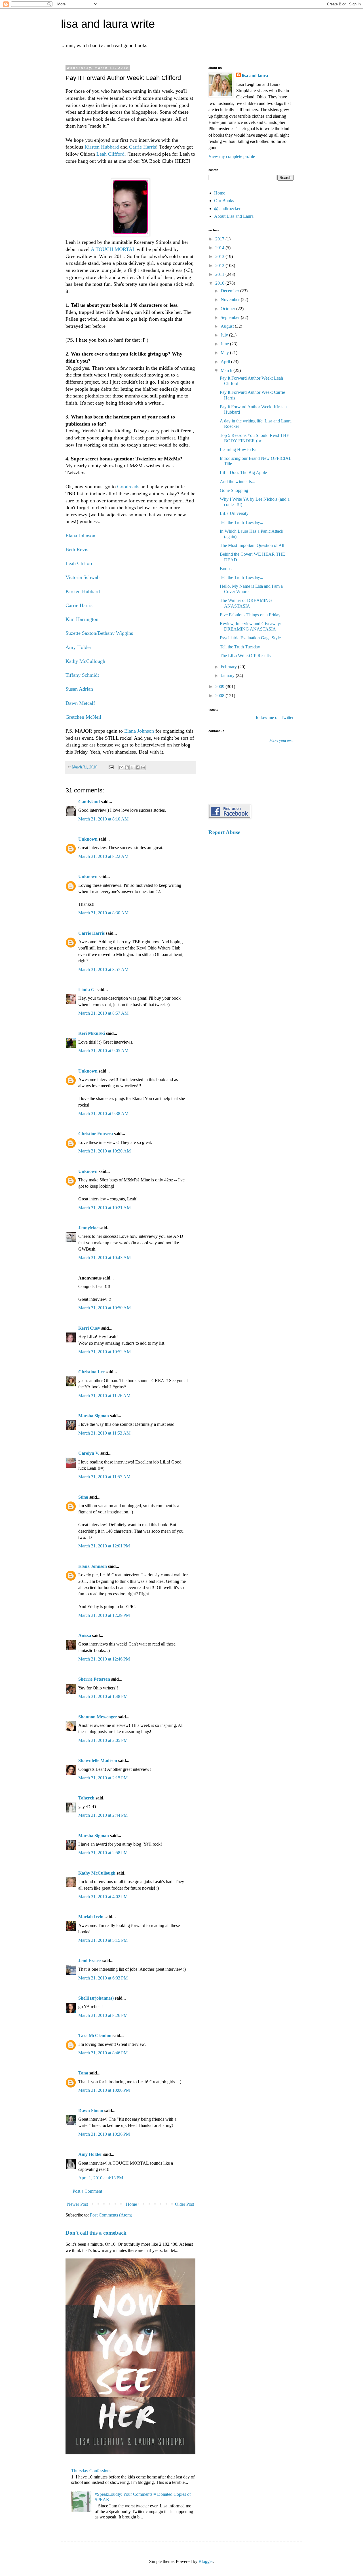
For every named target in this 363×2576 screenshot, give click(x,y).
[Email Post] (111, 767)
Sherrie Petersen (94, 1679)
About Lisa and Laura (234, 216)
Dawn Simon (91, 2111)
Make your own (281, 741)
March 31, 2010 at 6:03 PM (103, 1978)
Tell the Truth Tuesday (240, 647)
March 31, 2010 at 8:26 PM (103, 2015)
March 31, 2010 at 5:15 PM (103, 1940)
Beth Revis (77, 549)
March (227, 370)
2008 (220, 696)
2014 (220, 248)
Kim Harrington (82, 619)
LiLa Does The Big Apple (243, 472)
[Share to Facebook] (138, 767)
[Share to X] (132, 767)
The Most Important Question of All (252, 545)
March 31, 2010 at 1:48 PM (103, 1696)
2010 (220, 283)
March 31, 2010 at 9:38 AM (103, 1113)
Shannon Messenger (98, 1717)
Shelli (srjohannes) (96, 1998)
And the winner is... (238, 482)
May (225, 353)
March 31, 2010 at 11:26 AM (104, 1396)
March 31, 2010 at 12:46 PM (104, 1659)
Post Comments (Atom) (111, 2215)
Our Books (224, 201)
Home (131, 2204)
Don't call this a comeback (96, 2233)
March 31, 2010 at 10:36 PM (104, 2134)
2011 (220, 274)
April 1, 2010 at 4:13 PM (101, 2178)
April (226, 362)
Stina (83, 1497)
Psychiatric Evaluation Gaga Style (250, 638)
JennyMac (88, 1228)
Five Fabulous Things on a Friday (250, 615)
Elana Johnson (80, 536)
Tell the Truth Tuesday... (241, 522)
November (231, 300)
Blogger (206, 2561)
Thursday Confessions (91, 2471)
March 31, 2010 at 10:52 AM (105, 1352)
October (228, 309)
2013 (220, 256)
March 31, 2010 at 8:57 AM (103, 969)
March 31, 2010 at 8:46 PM (103, 2053)
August (228, 326)
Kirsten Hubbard (102, 147)
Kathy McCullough (85, 661)
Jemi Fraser (90, 1961)
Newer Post (77, 2204)
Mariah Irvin (91, 1917)
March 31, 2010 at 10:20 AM (105, 1151)
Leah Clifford (110, 154)
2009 (220, 687)
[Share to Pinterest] (143, 767)
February (229, 667)
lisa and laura (255, 76)
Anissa (85, 1635)
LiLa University (234, 513)
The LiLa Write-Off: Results (245, 656)
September (231, 317)
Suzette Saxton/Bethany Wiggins (99, 633)
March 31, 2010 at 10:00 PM (104, 2090)
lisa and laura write (108, 24)
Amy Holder (78, 647)
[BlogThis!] (127, 767)
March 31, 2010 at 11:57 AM (104, 1477)
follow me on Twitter (275, 717)
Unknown (88, 839)
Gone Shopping (234, 490)
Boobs (226, 569)
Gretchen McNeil (83, 717)
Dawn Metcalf (80, 703)
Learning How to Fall (239, 450)
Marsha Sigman (94, 1416)
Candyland (89, 802)
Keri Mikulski (92, 1033)
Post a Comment (87, 2191)
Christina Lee (91, 1372)
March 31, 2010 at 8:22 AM (103, 856)
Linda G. (87, 990)
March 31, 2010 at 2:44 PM (103, 1815)
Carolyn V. (89, 1453)
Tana (83, 2073)
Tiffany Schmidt (82, 675)
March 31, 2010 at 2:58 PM (103, 1853)
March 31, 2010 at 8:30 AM (103, 913)
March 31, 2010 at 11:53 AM (104, 1433)
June (225, 344)
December (230, 291)
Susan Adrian (79, 689)
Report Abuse (224, 832)
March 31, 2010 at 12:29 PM (104, 1615)
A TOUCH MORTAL (113, 249)
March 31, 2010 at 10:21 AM (105, 1208)
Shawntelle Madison (98, 1760)
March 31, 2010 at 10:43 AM (105, 1258)
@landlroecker (227, 209)
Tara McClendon (95, 2035)
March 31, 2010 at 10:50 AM (105, 1308)
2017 (220, 239)
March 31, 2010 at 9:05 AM (103, 1051)
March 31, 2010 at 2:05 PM (103, 1740)
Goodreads (128, 487)
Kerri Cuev (89, 1328)
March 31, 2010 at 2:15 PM (103, 1778)
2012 (220, 266)
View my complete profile (232, 156)
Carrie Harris (143, 147)
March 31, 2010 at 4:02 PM (103, 1897)
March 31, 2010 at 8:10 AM (103, 819)
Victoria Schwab (83, 577)
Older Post (184, 2204)
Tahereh (86, 1798)
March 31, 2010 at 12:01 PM (104, 1546)
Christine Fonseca (96, 1134)
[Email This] (121, 767)
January (228, 675)
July (225, 335)
